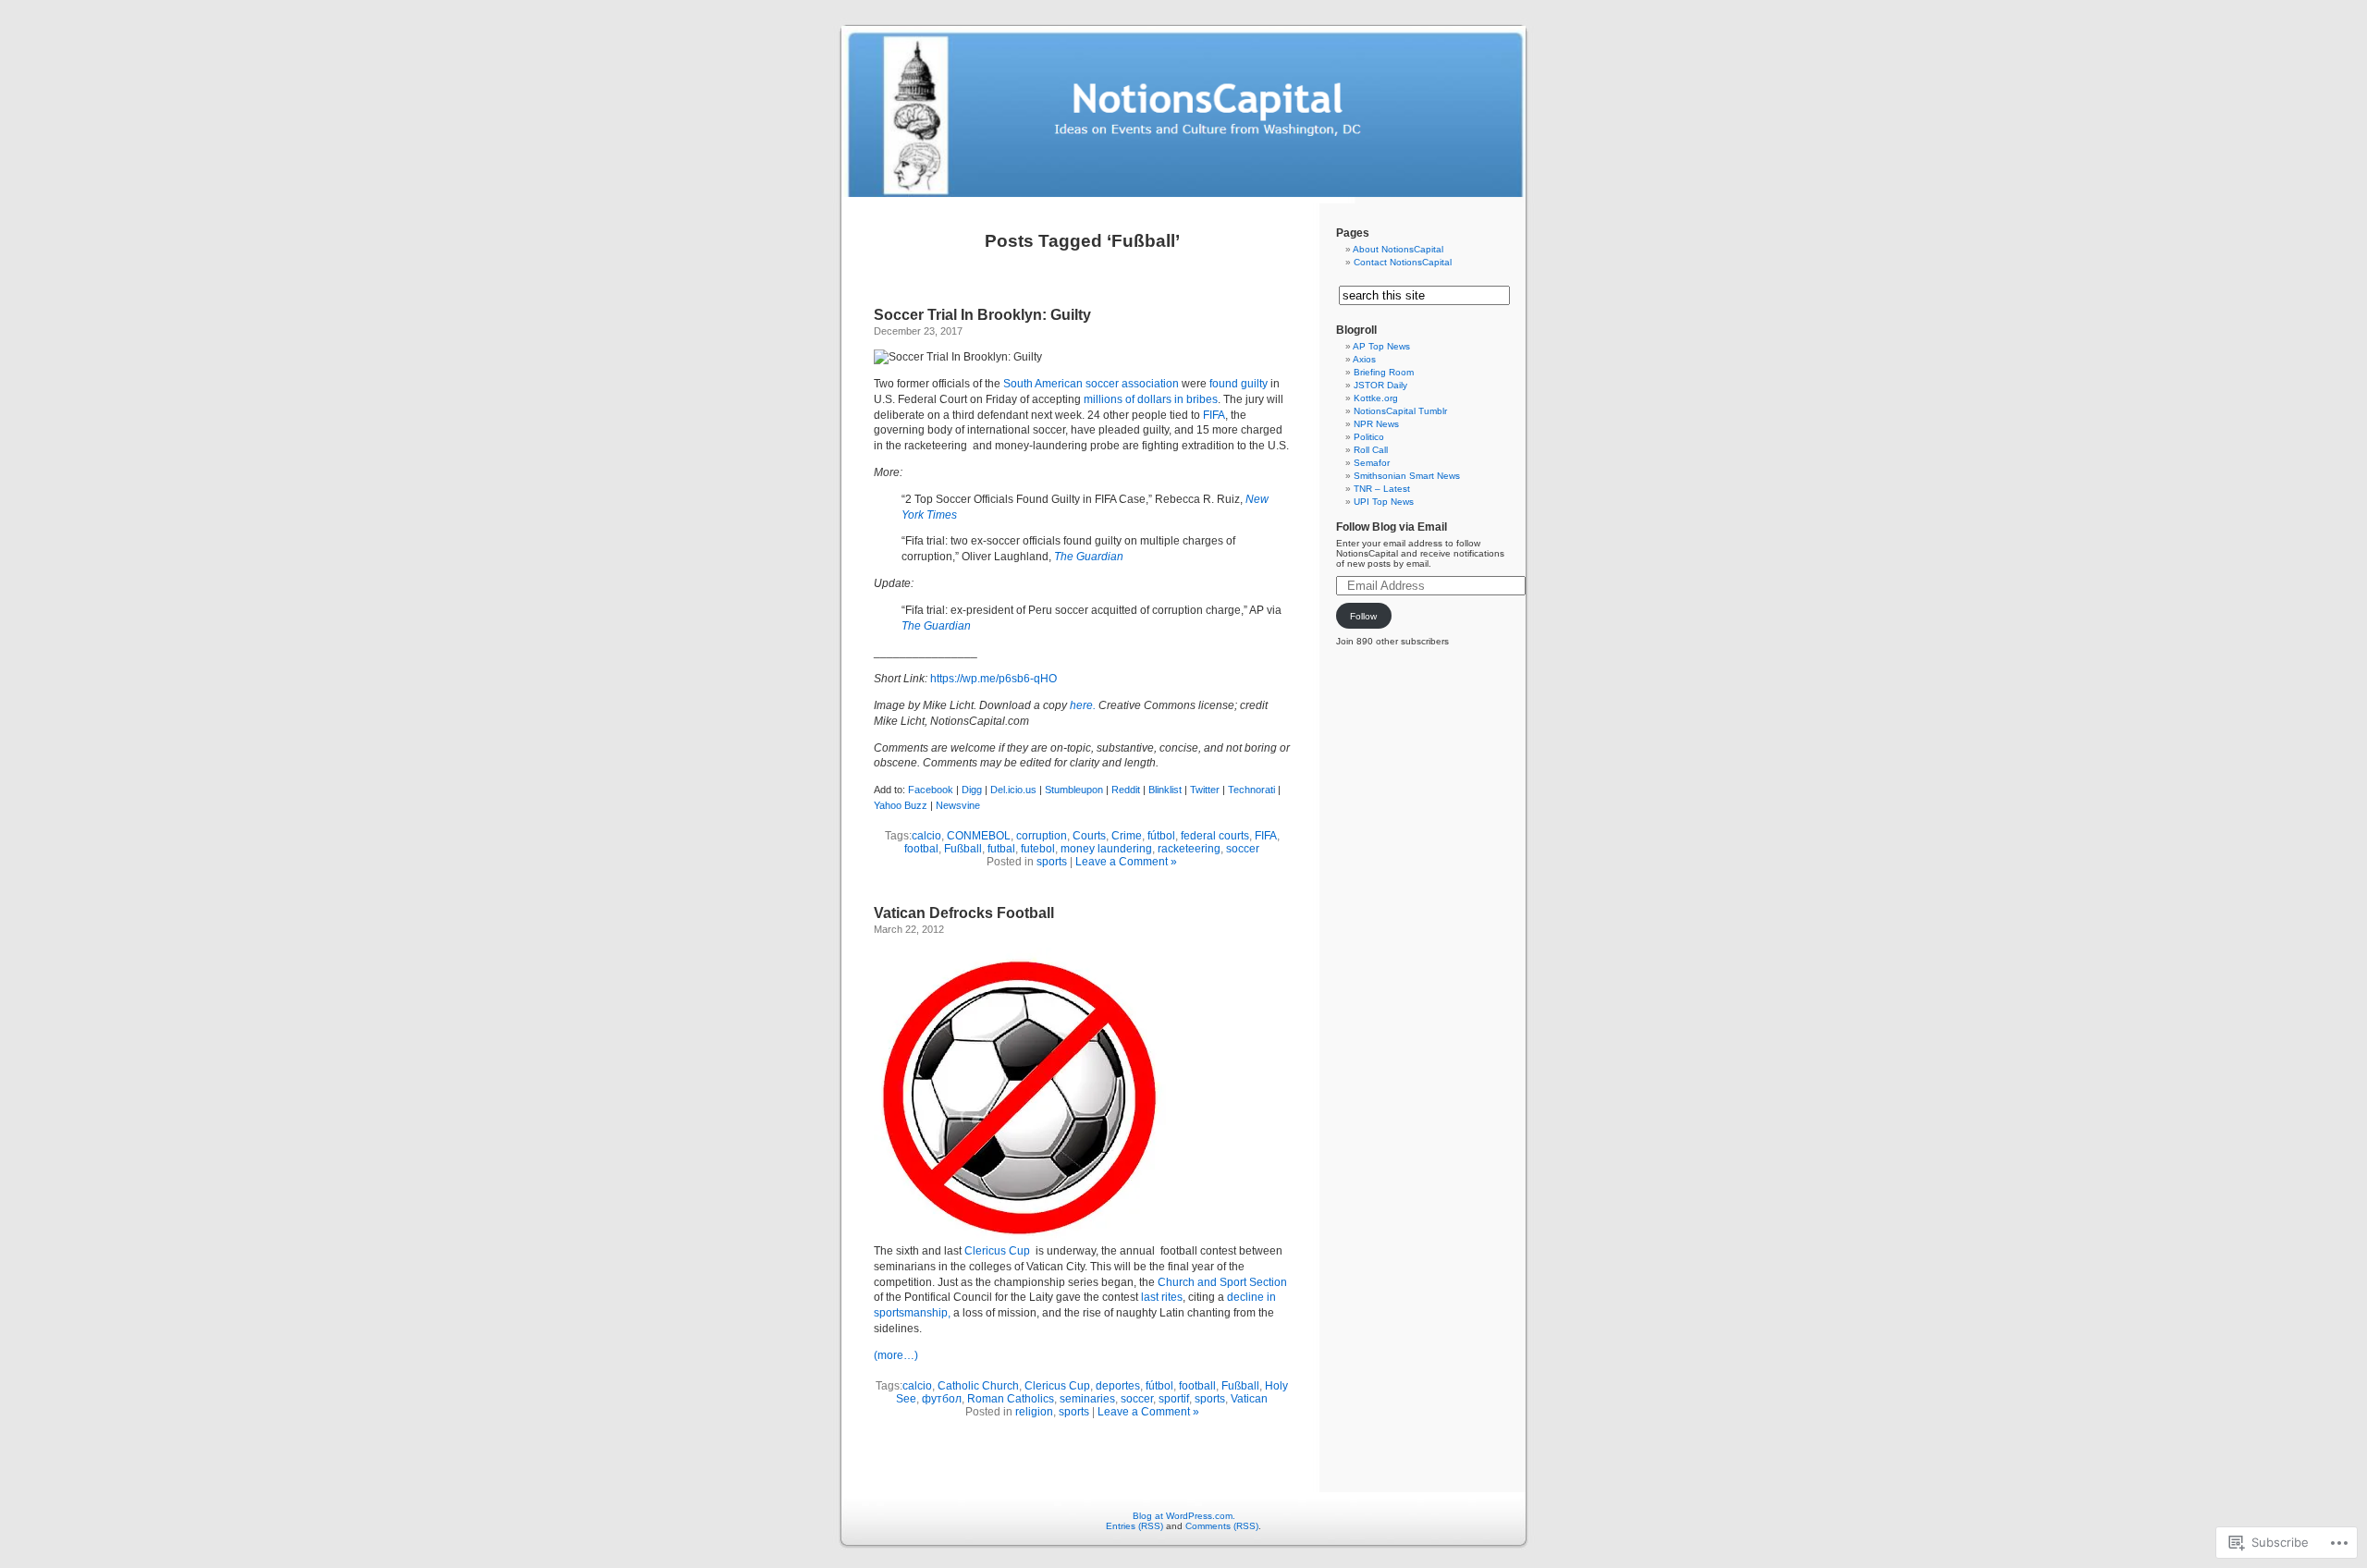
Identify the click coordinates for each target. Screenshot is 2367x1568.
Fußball (963, 849)
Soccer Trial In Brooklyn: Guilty (982, 315)
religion (1034, 1412)
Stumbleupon (1074, 790)
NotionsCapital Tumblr (1400, 411)
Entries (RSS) (1134, 1526)
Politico (1369, 437)
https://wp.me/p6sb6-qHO (993, 679)
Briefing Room (1384, 372)
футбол (942, 1399)
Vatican (1249, 1399)
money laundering (1106, 849)
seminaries (1087, 1399)
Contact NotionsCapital (1403, 262)
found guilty (1239, 384)
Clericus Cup (999, 1251)
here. (1083, 705)
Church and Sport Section (1222, 1282)
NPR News (1376, 424)
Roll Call (1371, 450)
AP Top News (1381, 346)
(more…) (896, 1355)
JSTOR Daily (1380, 385)
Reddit (1126, 790)
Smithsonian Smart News (1407, 476)
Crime (1127, 836)
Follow (1363, 616)
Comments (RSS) (1222, 1526)
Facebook (931, 790)
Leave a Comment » (1126, 862)
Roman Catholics (1011, 1399)
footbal (921, 849)
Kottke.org (1376, 398)
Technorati (1251, 790)
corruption (1042, 836)
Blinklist (1165, 790)
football (1197, 1386)
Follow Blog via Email (1392, 527)
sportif (1174, 1399)
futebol (1038, 849)
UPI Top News (1384, 502)
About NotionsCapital (1398, 249)
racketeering (1189, 849)
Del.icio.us (1013, 790)
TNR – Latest (1382, 489)
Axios (1364, 359)
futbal (1001, 849)
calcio (926, 836)
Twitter (1205, 790)
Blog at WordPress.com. (1184, 1516)
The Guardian (936, 626)
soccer (1243, 849)
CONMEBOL (979, 836)
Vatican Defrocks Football (964, 913)
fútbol (1161, 836)
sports (1052, 862)
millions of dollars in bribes (1151, 399)
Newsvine (958, 805)
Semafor (1372, 463)
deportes (1118, 1386)
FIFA (1214, 415)
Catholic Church (978, 1386)
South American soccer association (1091, 384)
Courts (1089, 836)
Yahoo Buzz (901, 805)
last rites (1162, 1297)
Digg (972, 790)
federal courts (1215, 836)
